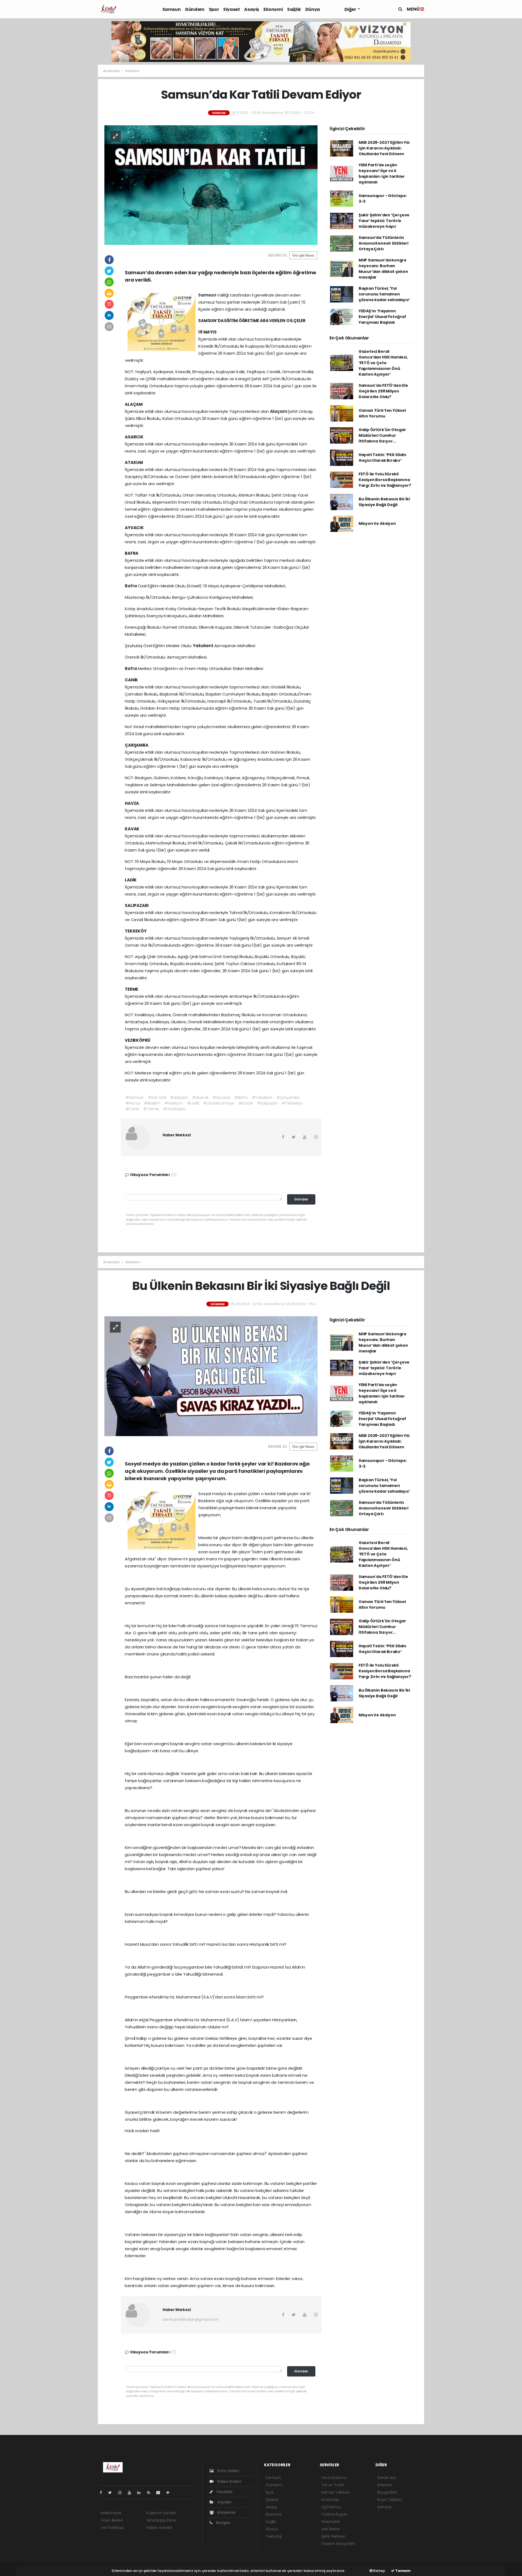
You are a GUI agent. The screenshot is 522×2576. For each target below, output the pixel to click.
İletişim (223, 2523)
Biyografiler (387, 2492)
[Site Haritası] (160, 2493)
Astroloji (384, 2507)
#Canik (132, 1109)
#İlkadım (152, 1103)
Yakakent (203, 646)
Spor (214, 9)
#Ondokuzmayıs (219, 1103)
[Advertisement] (79, 170)
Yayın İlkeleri (112, 2520)
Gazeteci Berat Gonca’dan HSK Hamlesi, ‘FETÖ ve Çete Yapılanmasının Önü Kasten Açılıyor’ (383, 363)
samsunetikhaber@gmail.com (191, 2319)
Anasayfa (112, 71)
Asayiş (252, 9)
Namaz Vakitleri (335, 2492)
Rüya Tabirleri (389, 2500)
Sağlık (294, 9)
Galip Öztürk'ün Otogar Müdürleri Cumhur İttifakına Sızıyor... (382, 435)
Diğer (351, 9)
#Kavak (246, 1103)
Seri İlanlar (331, 2529)
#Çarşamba (288, 1097)
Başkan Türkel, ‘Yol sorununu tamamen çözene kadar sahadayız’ (384, 294)
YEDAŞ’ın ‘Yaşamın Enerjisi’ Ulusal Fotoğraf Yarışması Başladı (382, 317)
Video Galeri (229, 2481)
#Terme (151, 1109)
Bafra (131, 586)
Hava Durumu (334, 2478)
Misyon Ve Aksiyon (377, 523)
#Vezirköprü (174, 1109)
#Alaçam (179, 1097)
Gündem (195, 9)
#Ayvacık (221, 1097)
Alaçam (279, 411)
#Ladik (193, 1103)
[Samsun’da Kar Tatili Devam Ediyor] (211, 185)
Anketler (385, 2485)
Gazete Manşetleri (338, 2544)
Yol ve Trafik (333, 2485)
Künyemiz (226, 2512)
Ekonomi (273, 9)
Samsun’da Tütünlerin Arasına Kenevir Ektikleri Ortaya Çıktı (383, 243)
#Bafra (241, 1097)
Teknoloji (274, 2536)
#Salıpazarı (267, 1103)
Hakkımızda (111, 2513)
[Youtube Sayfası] (132, 2493)
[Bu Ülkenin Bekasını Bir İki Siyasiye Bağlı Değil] (211, 1376)
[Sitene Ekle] (170, 2493)
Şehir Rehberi (333, 2536)
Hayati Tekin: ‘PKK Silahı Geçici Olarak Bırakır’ (383, 458)
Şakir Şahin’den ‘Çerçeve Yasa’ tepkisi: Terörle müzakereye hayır (384, 221)
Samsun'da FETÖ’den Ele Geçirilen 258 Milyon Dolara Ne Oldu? (383, 391)
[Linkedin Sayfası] (141, 2493)
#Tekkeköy (292, 1103)
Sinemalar (331, 2522)
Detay (379, 2571)
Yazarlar (224, 2492)
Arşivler (224, 2502)
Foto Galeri (228, 2471)
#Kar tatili (157, 1097)
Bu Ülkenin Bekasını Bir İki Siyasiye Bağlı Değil (384, 502)
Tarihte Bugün (334, 2514)
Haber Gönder (159, 2528)
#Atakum (174, 1103)
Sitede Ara (386, 2478)
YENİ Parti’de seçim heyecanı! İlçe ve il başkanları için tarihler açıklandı (382, 174)
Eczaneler (330, 2500)
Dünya (313, 9)
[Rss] (151, 2493)
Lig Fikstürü (331, 2507)
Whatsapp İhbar (161, 2520)
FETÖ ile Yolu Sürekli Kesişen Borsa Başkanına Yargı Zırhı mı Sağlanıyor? (385, 480)
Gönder (301, 1199)
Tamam (403, 2571)
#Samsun (135, 1097)
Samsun (172, 9)
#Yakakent (262, 1097)
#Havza (133, 1103)
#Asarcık (200, 1097)
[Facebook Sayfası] (103, 2493)
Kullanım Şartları (161, 2513)
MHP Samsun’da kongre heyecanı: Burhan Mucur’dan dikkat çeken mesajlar (383, 269)
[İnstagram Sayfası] (122, 2493)
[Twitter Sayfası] (112, 2493)
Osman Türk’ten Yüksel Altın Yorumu (382, 413)
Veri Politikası (112, 2528)
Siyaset (232, 9)
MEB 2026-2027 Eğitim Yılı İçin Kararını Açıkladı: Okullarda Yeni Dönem (384, 148)
